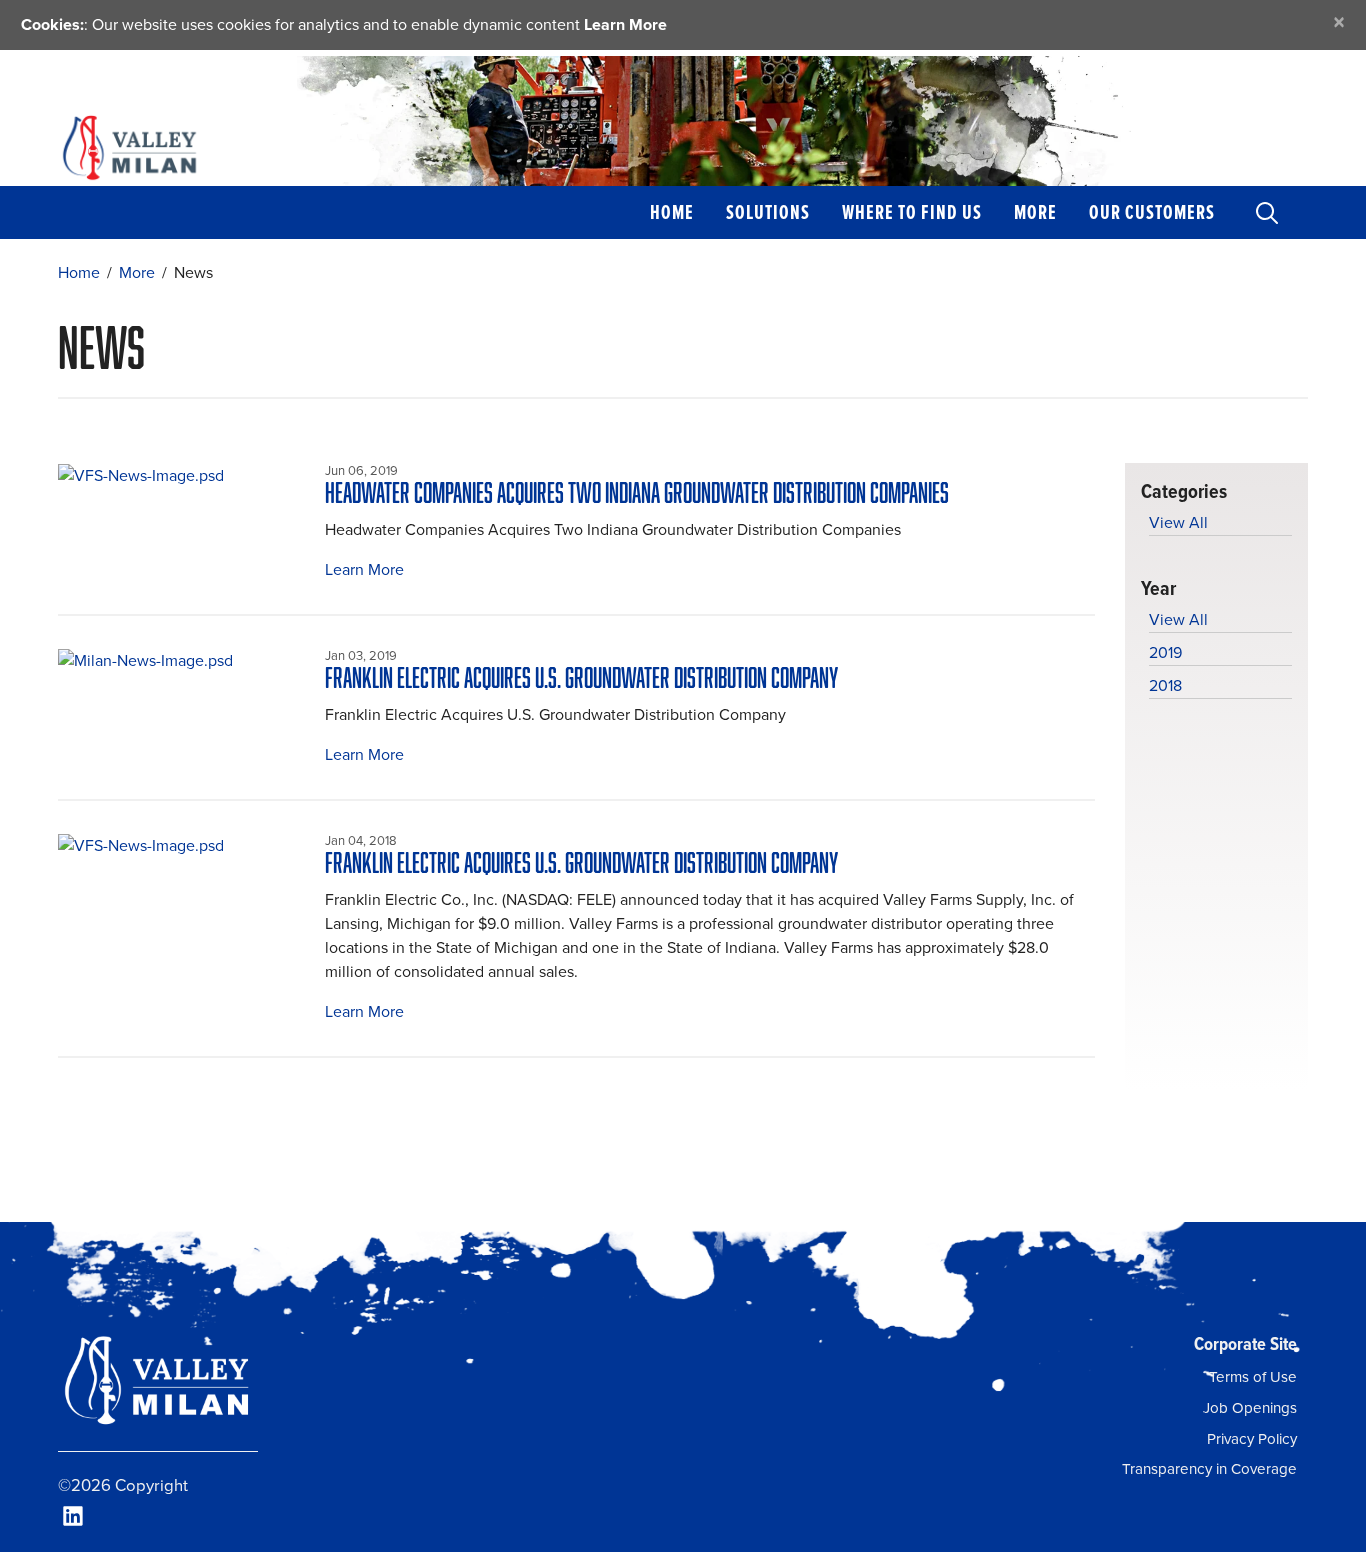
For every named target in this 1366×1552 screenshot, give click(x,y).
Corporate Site (1245, 1343)
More (1035, 212)
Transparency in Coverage (1209, 1469)
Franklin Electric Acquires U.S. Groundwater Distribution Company (581, 677)
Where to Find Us (912, 212)
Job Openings (1250, 1408)
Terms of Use (1253, 1377)
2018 (1165, 685)
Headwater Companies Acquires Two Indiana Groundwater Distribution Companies (637, 492)
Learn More (625, 24)
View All (1178, 522)
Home (672, 212)
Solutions (768, 212)
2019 (1165, 652)
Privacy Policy (1252, 1439)
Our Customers (1152, 212)
